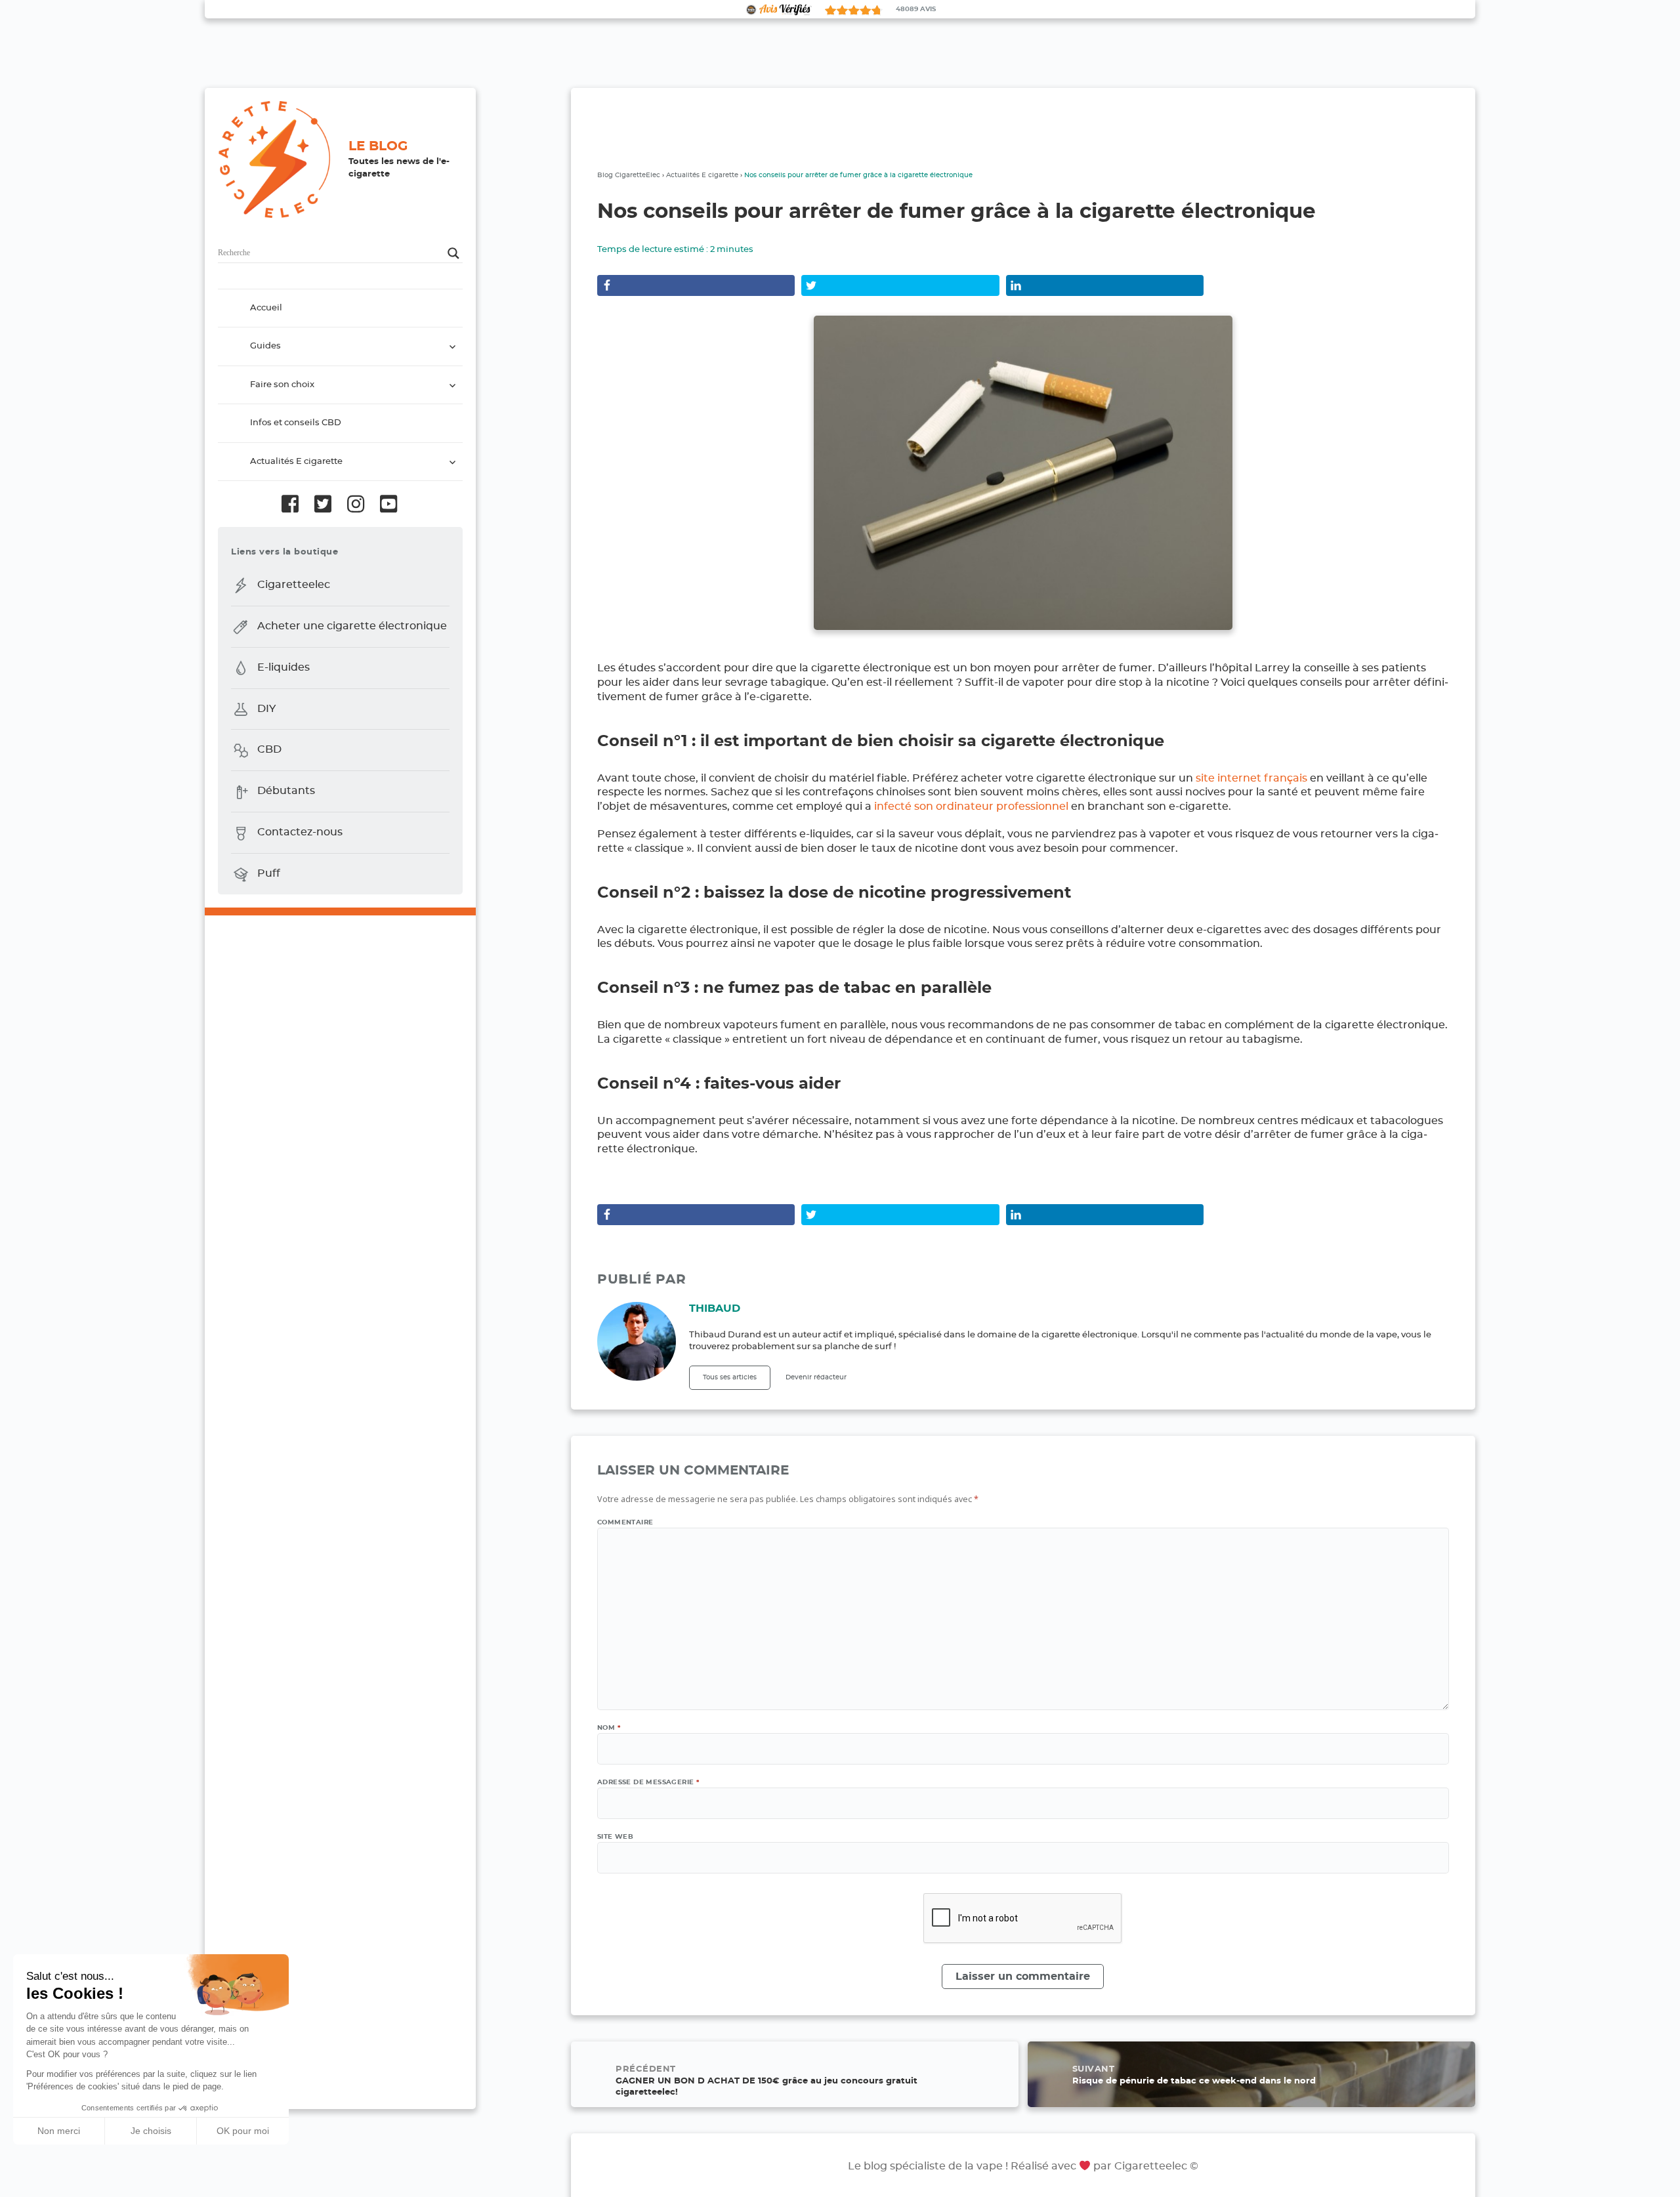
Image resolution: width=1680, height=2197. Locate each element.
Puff (269, 873)
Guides (265, 347)
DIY (266, 709)
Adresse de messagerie (648, 1782)
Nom (609, 1728)
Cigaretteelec (294, 585)
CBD (269, 750)
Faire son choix (282, 385)
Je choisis (151, 2131)
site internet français (1251, 778)
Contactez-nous (300, 832)
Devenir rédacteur (816, 1377)
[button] (20, 2183)
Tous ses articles (730, 1377)
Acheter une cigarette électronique (352, 626)
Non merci (59, 2131)
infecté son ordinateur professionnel (971, 806)
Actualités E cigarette (296, 462)
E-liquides (283, 667)
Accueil (266, 308)
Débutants (286, 791)
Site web (615, 1837)
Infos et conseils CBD (296, 424)
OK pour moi (243, 2131)
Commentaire (625, 1522)
